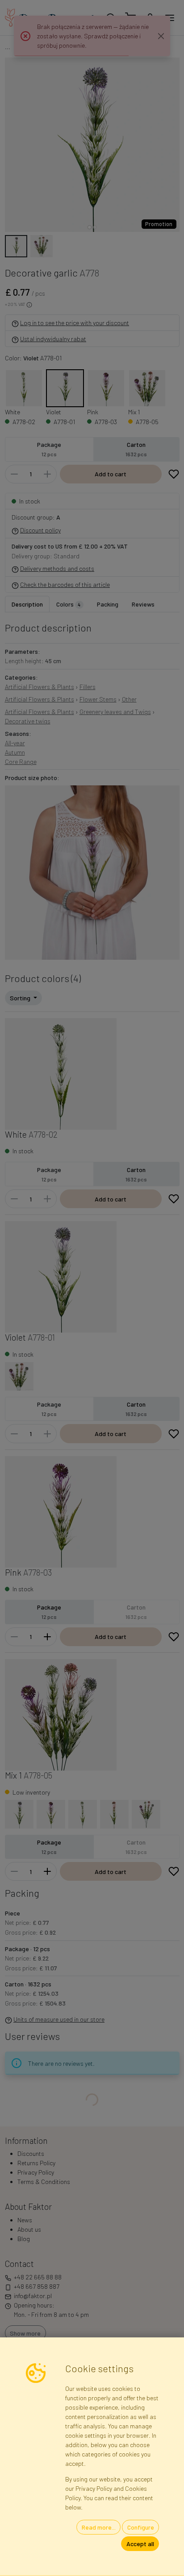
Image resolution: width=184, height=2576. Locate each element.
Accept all (140, 2544)
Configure (141, 2527)
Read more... (99, 2527)
